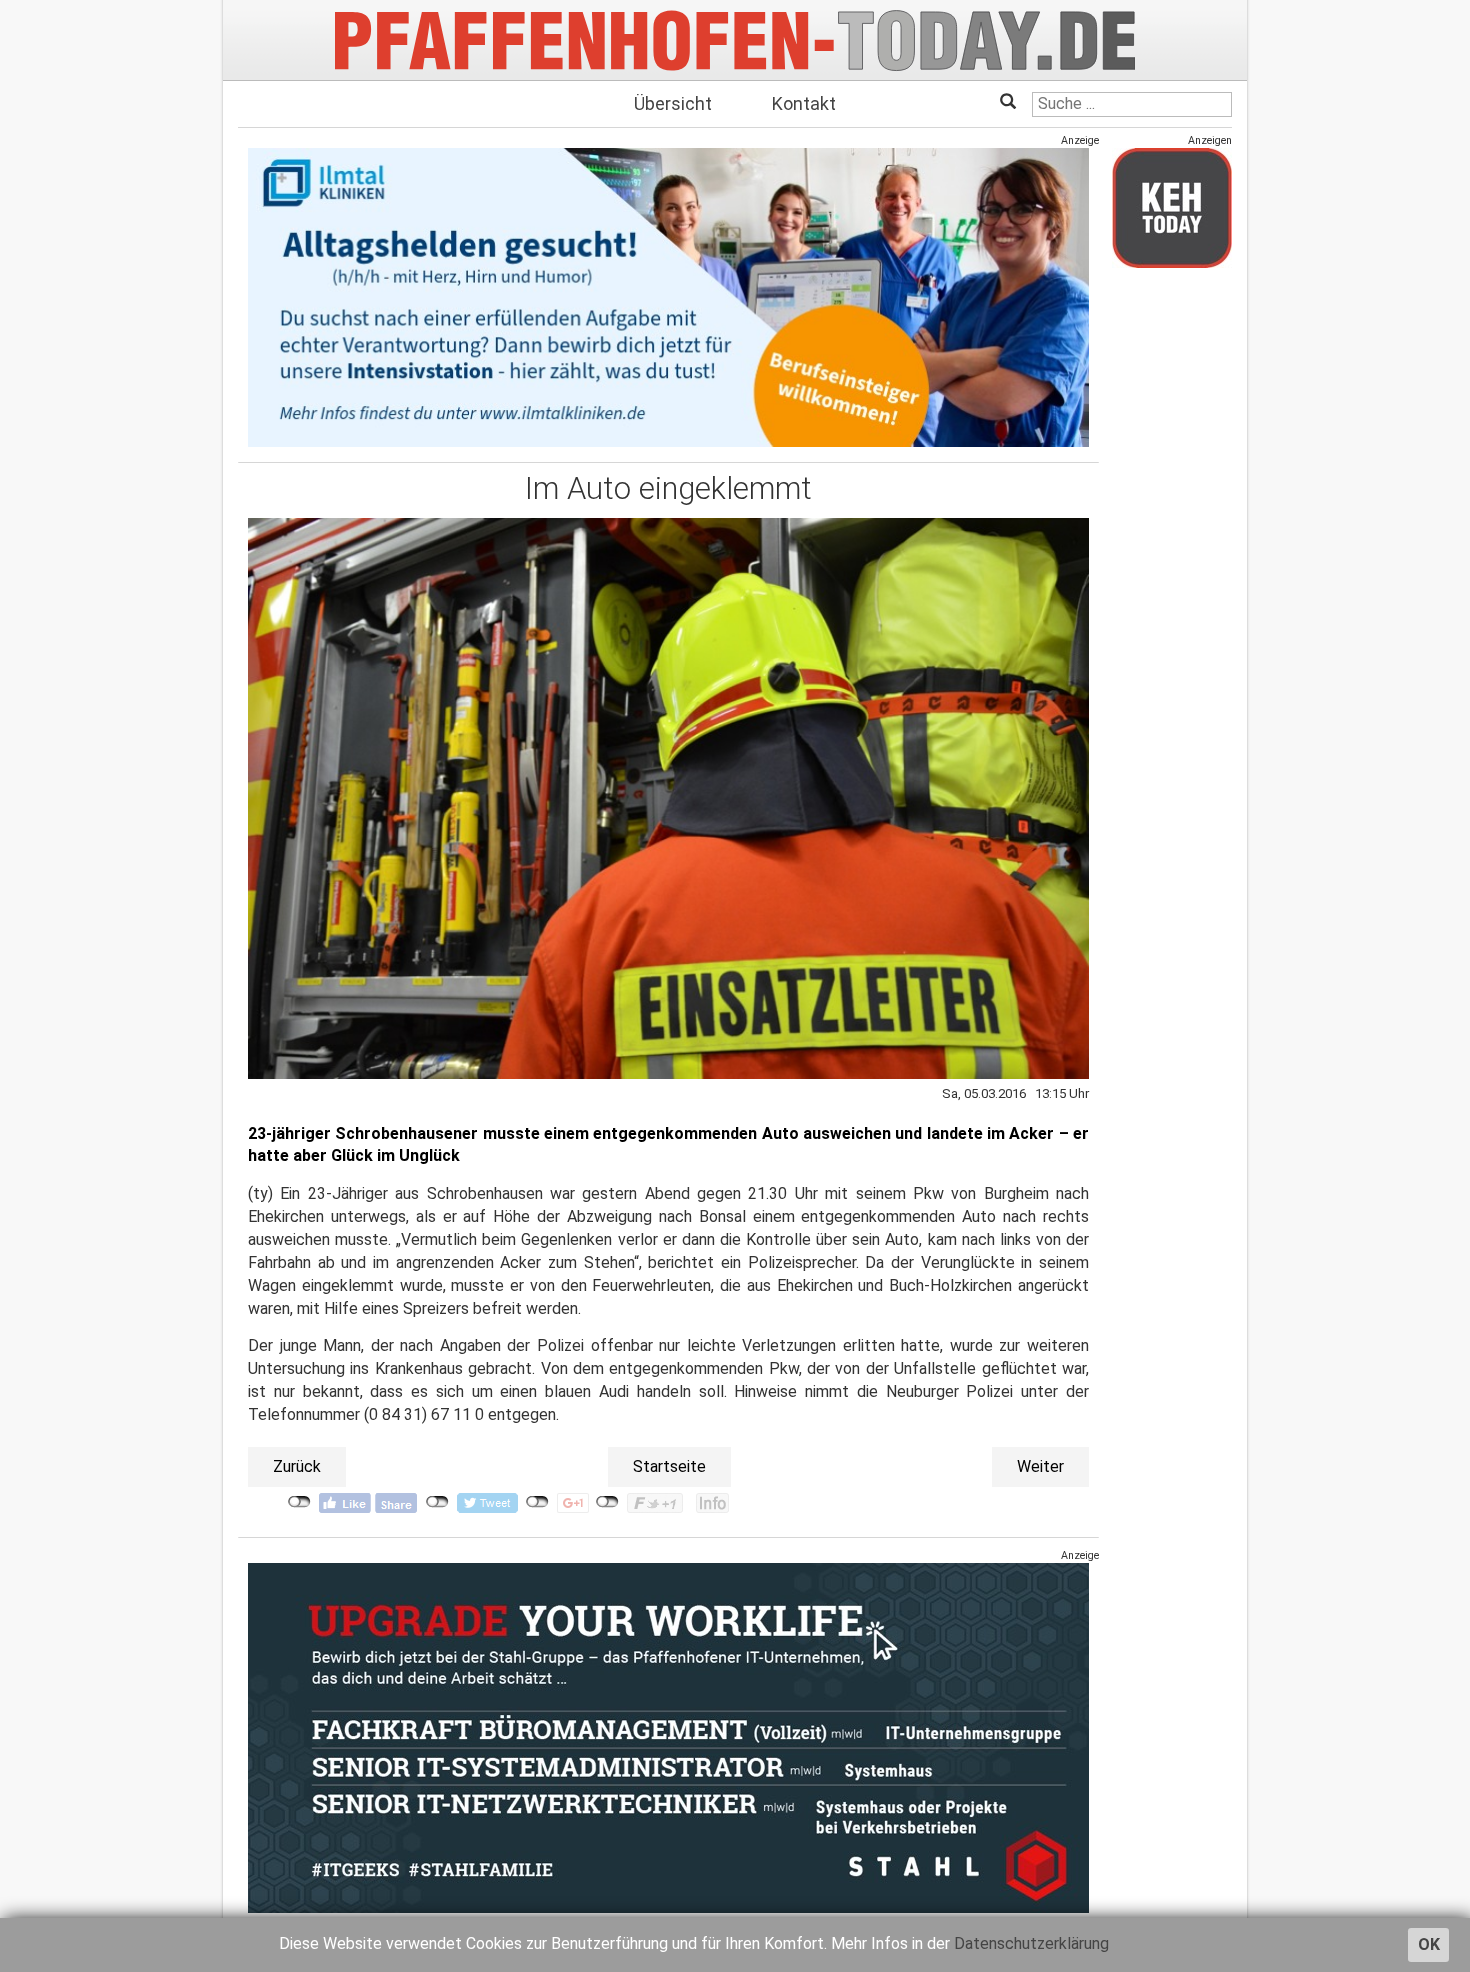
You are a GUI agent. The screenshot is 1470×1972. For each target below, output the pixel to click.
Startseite (669, 1466)
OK (1429, 1944)
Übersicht (673, 103)
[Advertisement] (1172, 583)
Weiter (1040, 1466)
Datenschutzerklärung (1031, 1943)
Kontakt (804, 103)
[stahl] (668, 1737)
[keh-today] (1172, 207)
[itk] (668, 296)
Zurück (297, 1466)
